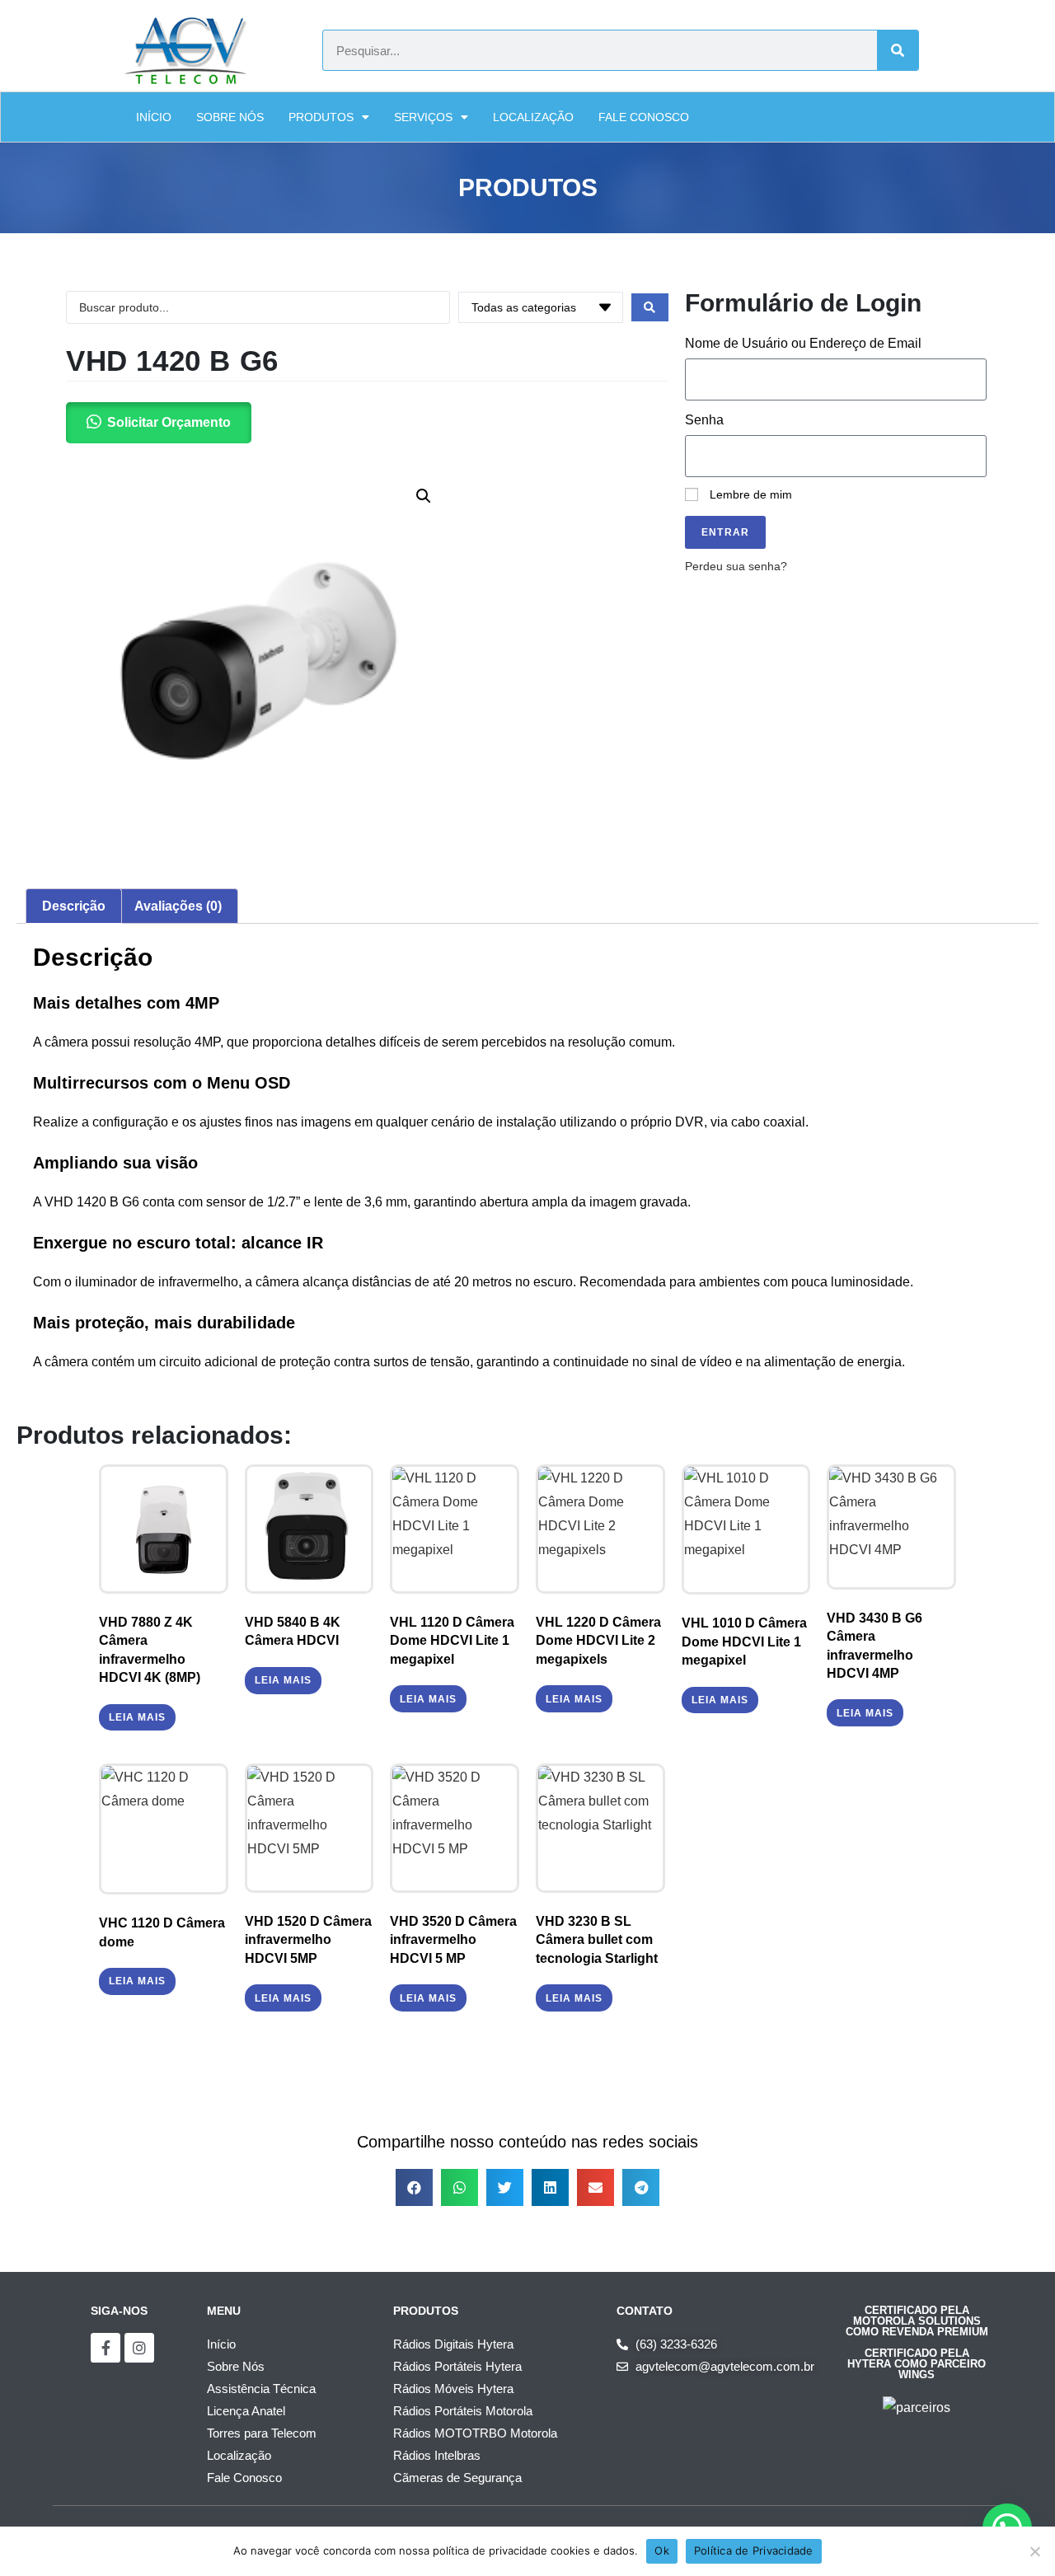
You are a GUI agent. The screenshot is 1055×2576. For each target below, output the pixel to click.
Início (154, 117)
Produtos (321, 117)
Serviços (423, 117)
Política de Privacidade (754, 2550)
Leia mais (137, 1717)
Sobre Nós (230, 117)
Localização (533, 117)
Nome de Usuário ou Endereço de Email (803, 343)
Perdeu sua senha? (736, 567)
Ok (662, 2550)
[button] (424, 496)
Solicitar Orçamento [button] (169, 422)
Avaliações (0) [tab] (178, 906)
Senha (704, 420)
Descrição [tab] (74, 906)
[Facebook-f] (105, 2348)
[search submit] (650, 307)
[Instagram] (139, 2348)
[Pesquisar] (898, 50)
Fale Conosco (644, 117)
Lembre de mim (749, 495)
